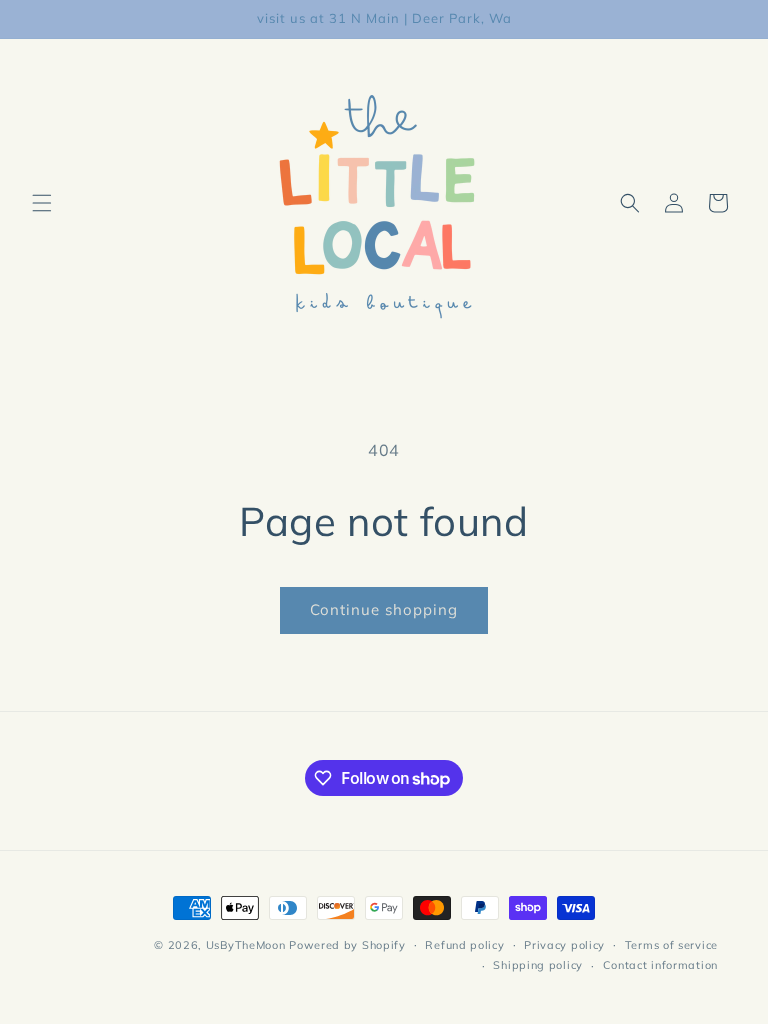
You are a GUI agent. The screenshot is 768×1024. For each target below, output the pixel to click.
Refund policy (464, 945)
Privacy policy (564, 945)
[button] (42, 203)
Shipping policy (538, 965)
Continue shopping (384, 609)
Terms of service (671, 945)
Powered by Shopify (347, 945)
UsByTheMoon (246, 945)
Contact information (660, 965)
